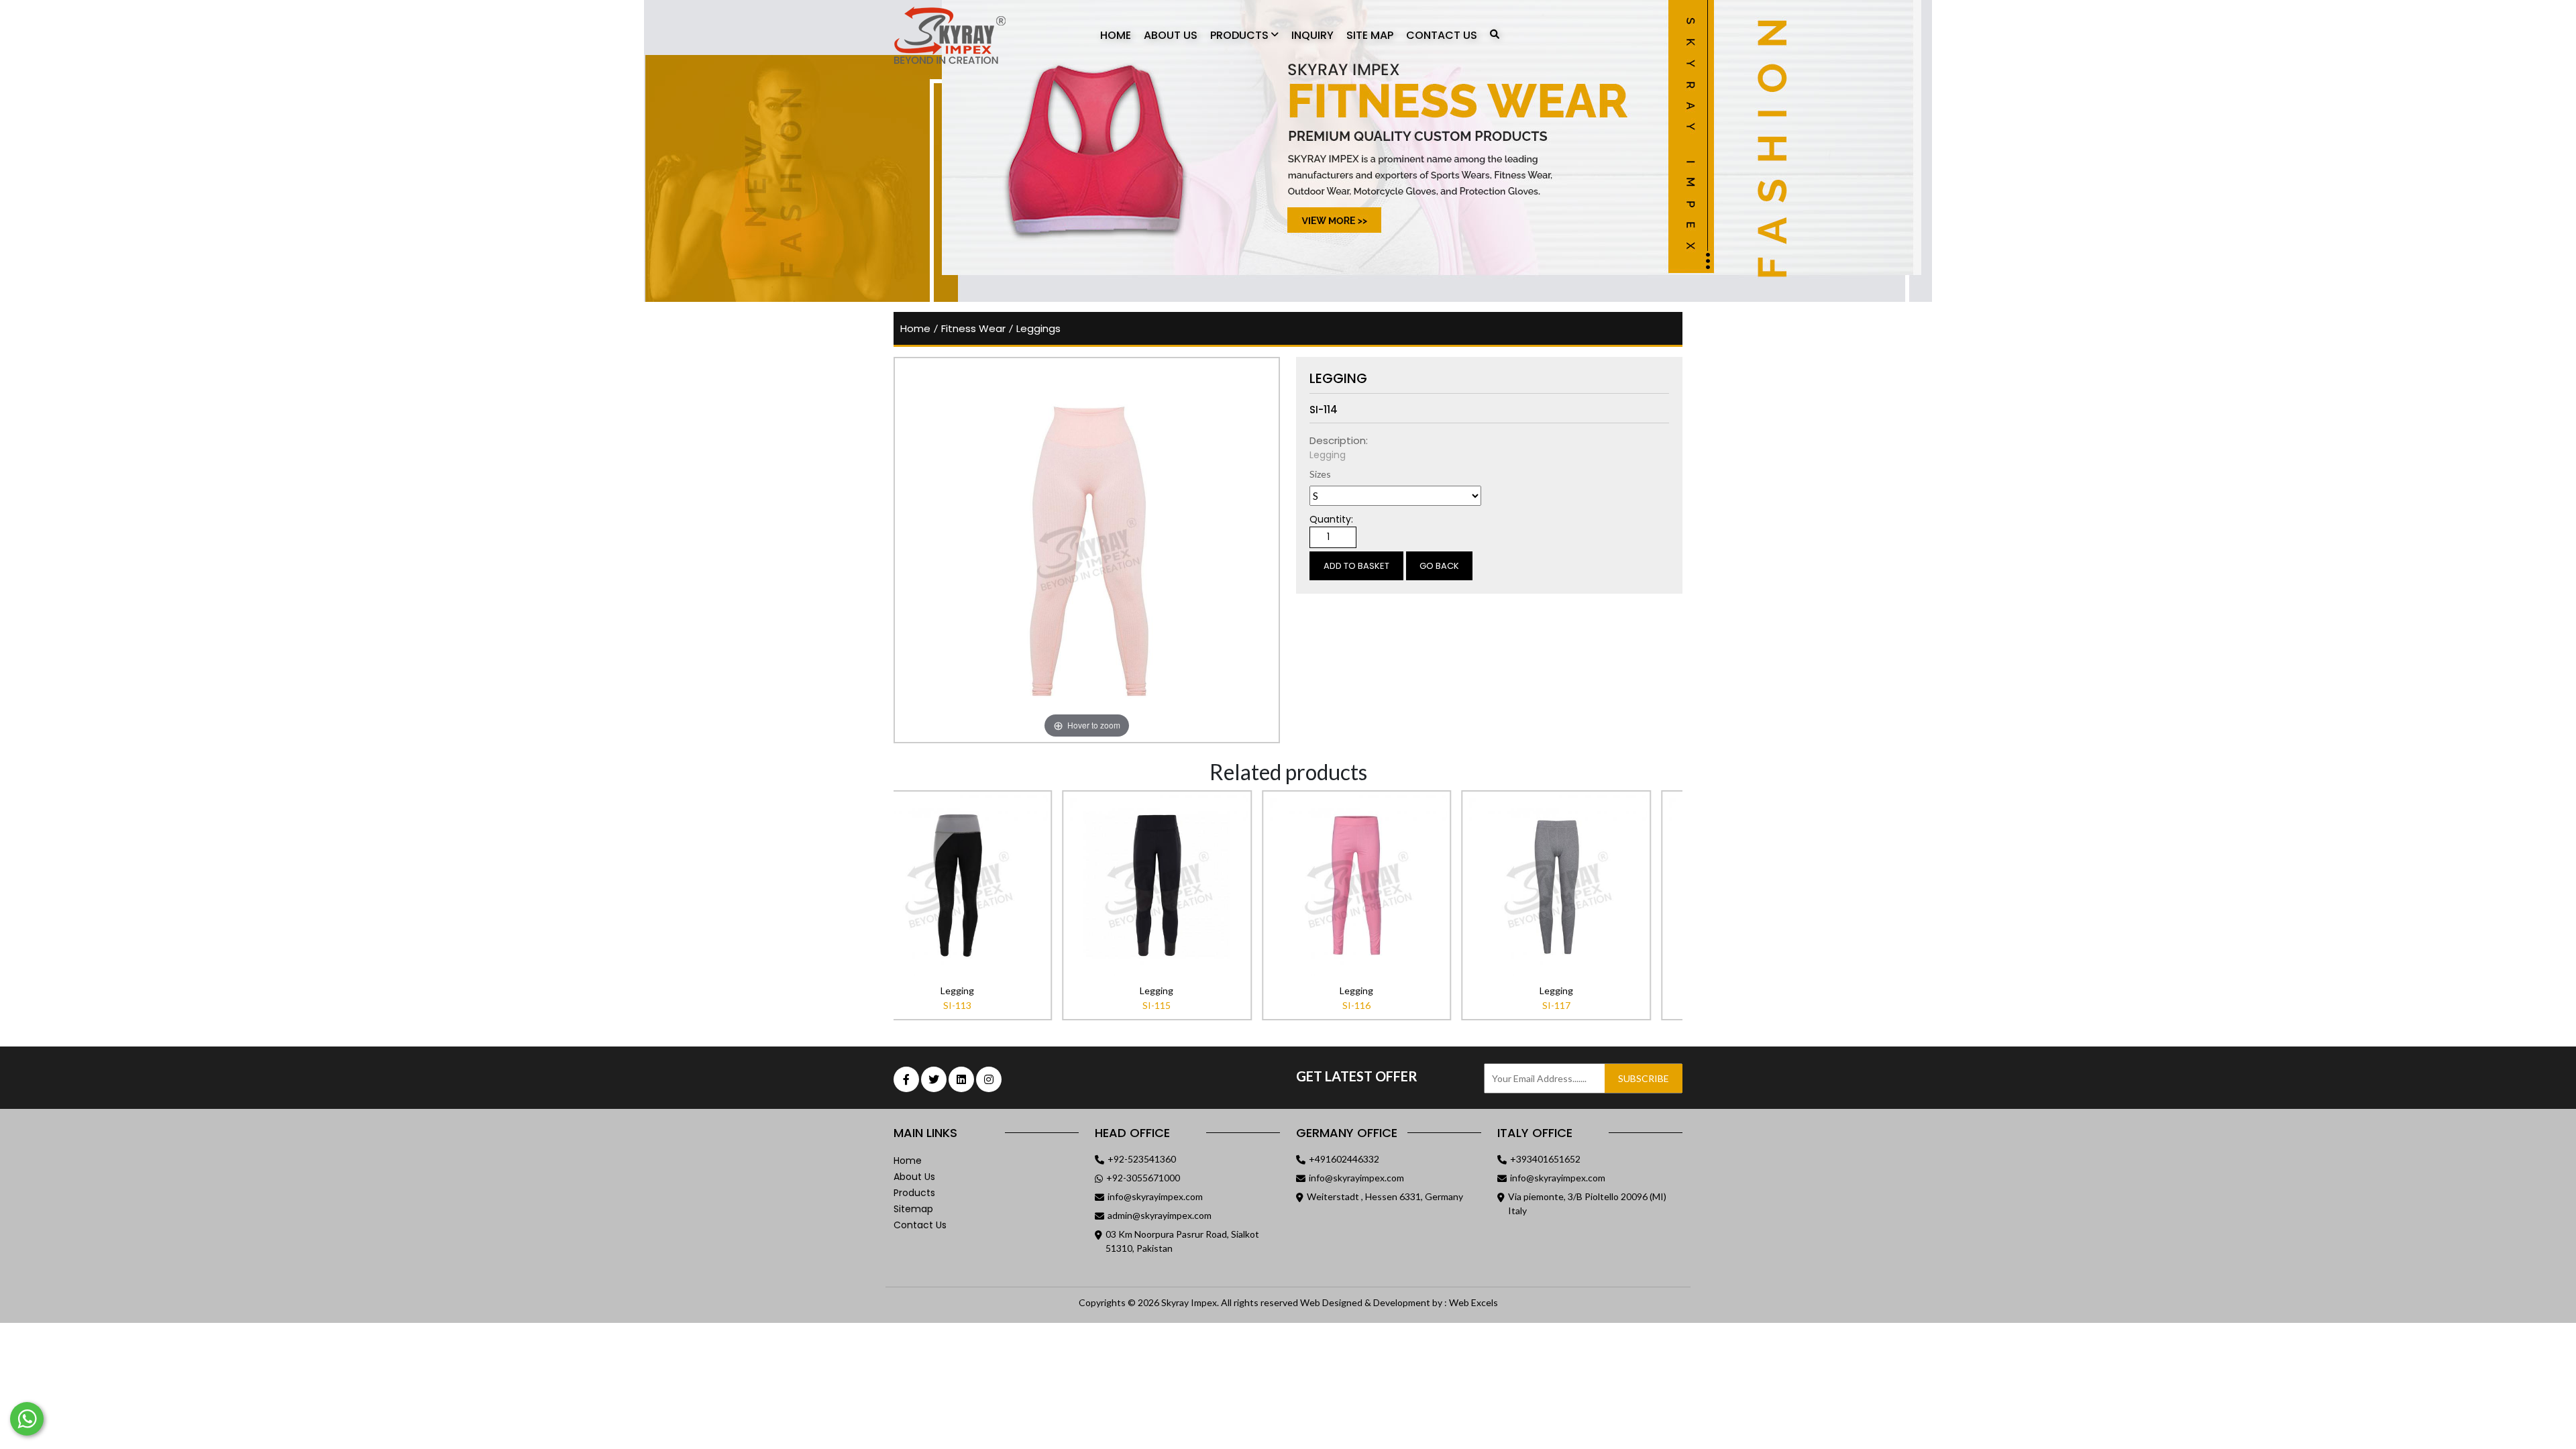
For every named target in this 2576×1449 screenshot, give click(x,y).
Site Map (1370, 35)
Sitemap (913, 1209)
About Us (1171, 35)
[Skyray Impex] (968, 36)
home (915, 328)
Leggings (1038, 328)
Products (1241, 35)
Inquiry (1312, 35)
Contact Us (1442, 35)
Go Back (1439, 566)
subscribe (1644, 1078)
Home (1116, 35)
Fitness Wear (973, 328)
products (914, 1193)
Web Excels (1473, 1302)
